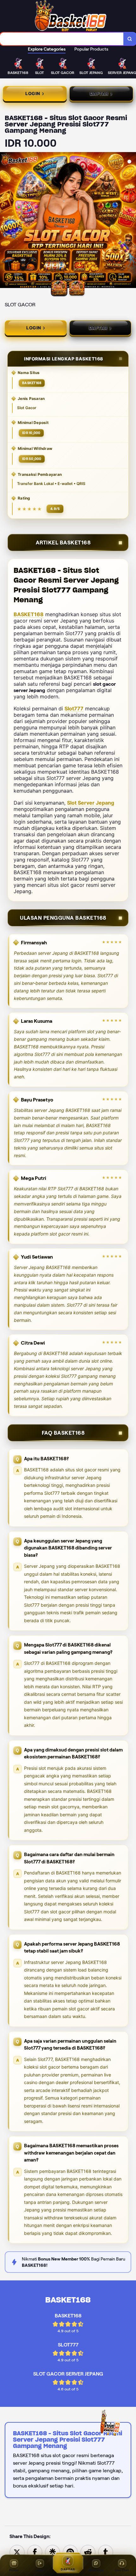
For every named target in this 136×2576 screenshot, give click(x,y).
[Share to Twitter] (17, 2552)
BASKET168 (29, 614)
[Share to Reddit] (88, 2552)
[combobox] (62, 39)
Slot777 (74, 708)
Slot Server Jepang (91, 803)
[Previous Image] (5, 221)
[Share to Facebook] (35, 2552)
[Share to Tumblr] (106, 2552)
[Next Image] (131, 221)
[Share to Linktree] (53, 2552)
